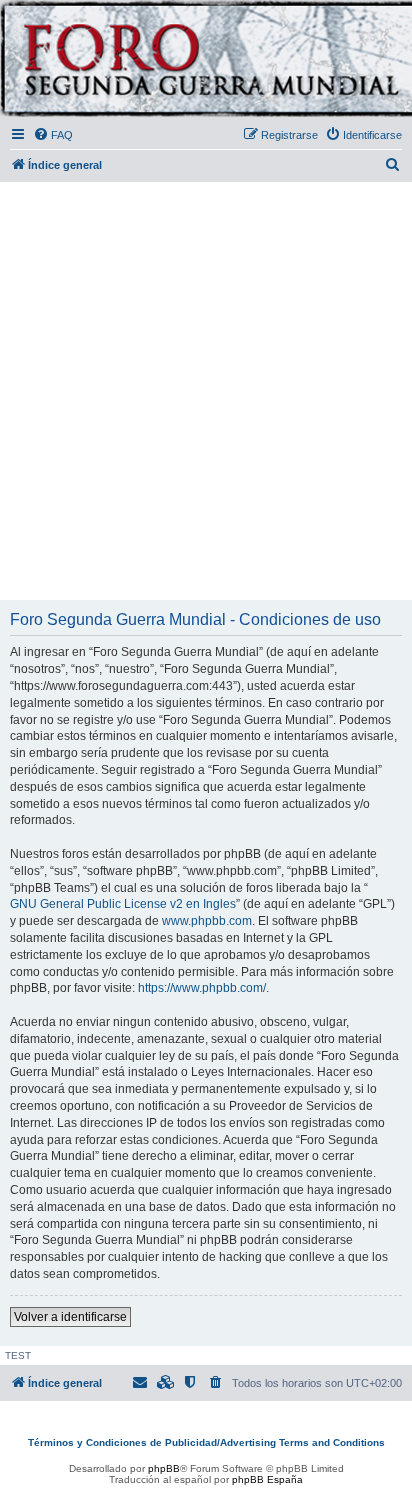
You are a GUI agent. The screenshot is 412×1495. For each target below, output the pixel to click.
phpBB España (267, 1479)
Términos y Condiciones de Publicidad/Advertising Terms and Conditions (206, 1442)
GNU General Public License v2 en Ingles (123, 904)
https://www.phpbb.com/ (202, 988)
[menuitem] (53, 135)
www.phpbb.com (207, 921)
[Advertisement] (206, 392)
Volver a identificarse (70, 1317)
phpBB (164, 1468)
